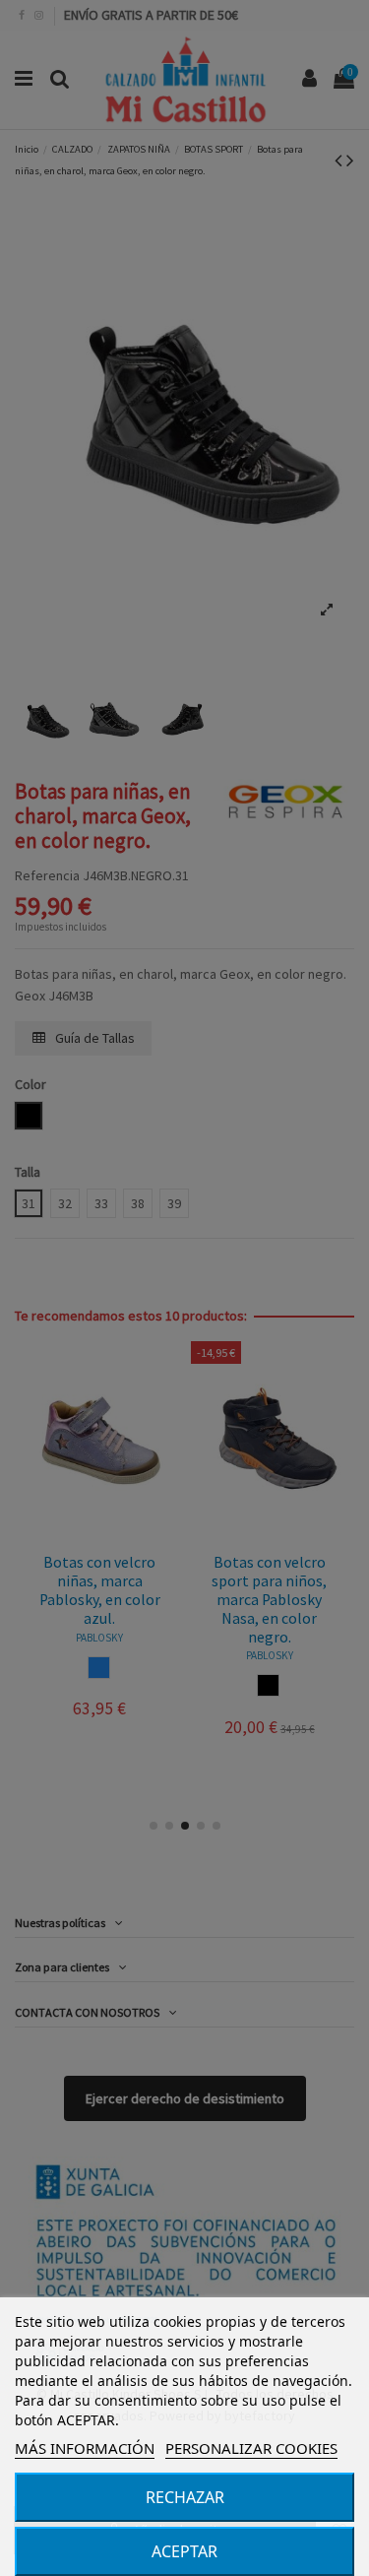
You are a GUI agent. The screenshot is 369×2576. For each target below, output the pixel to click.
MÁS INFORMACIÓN (85, 2448)
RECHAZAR (185, 2497)
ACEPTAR (184, 2551)
